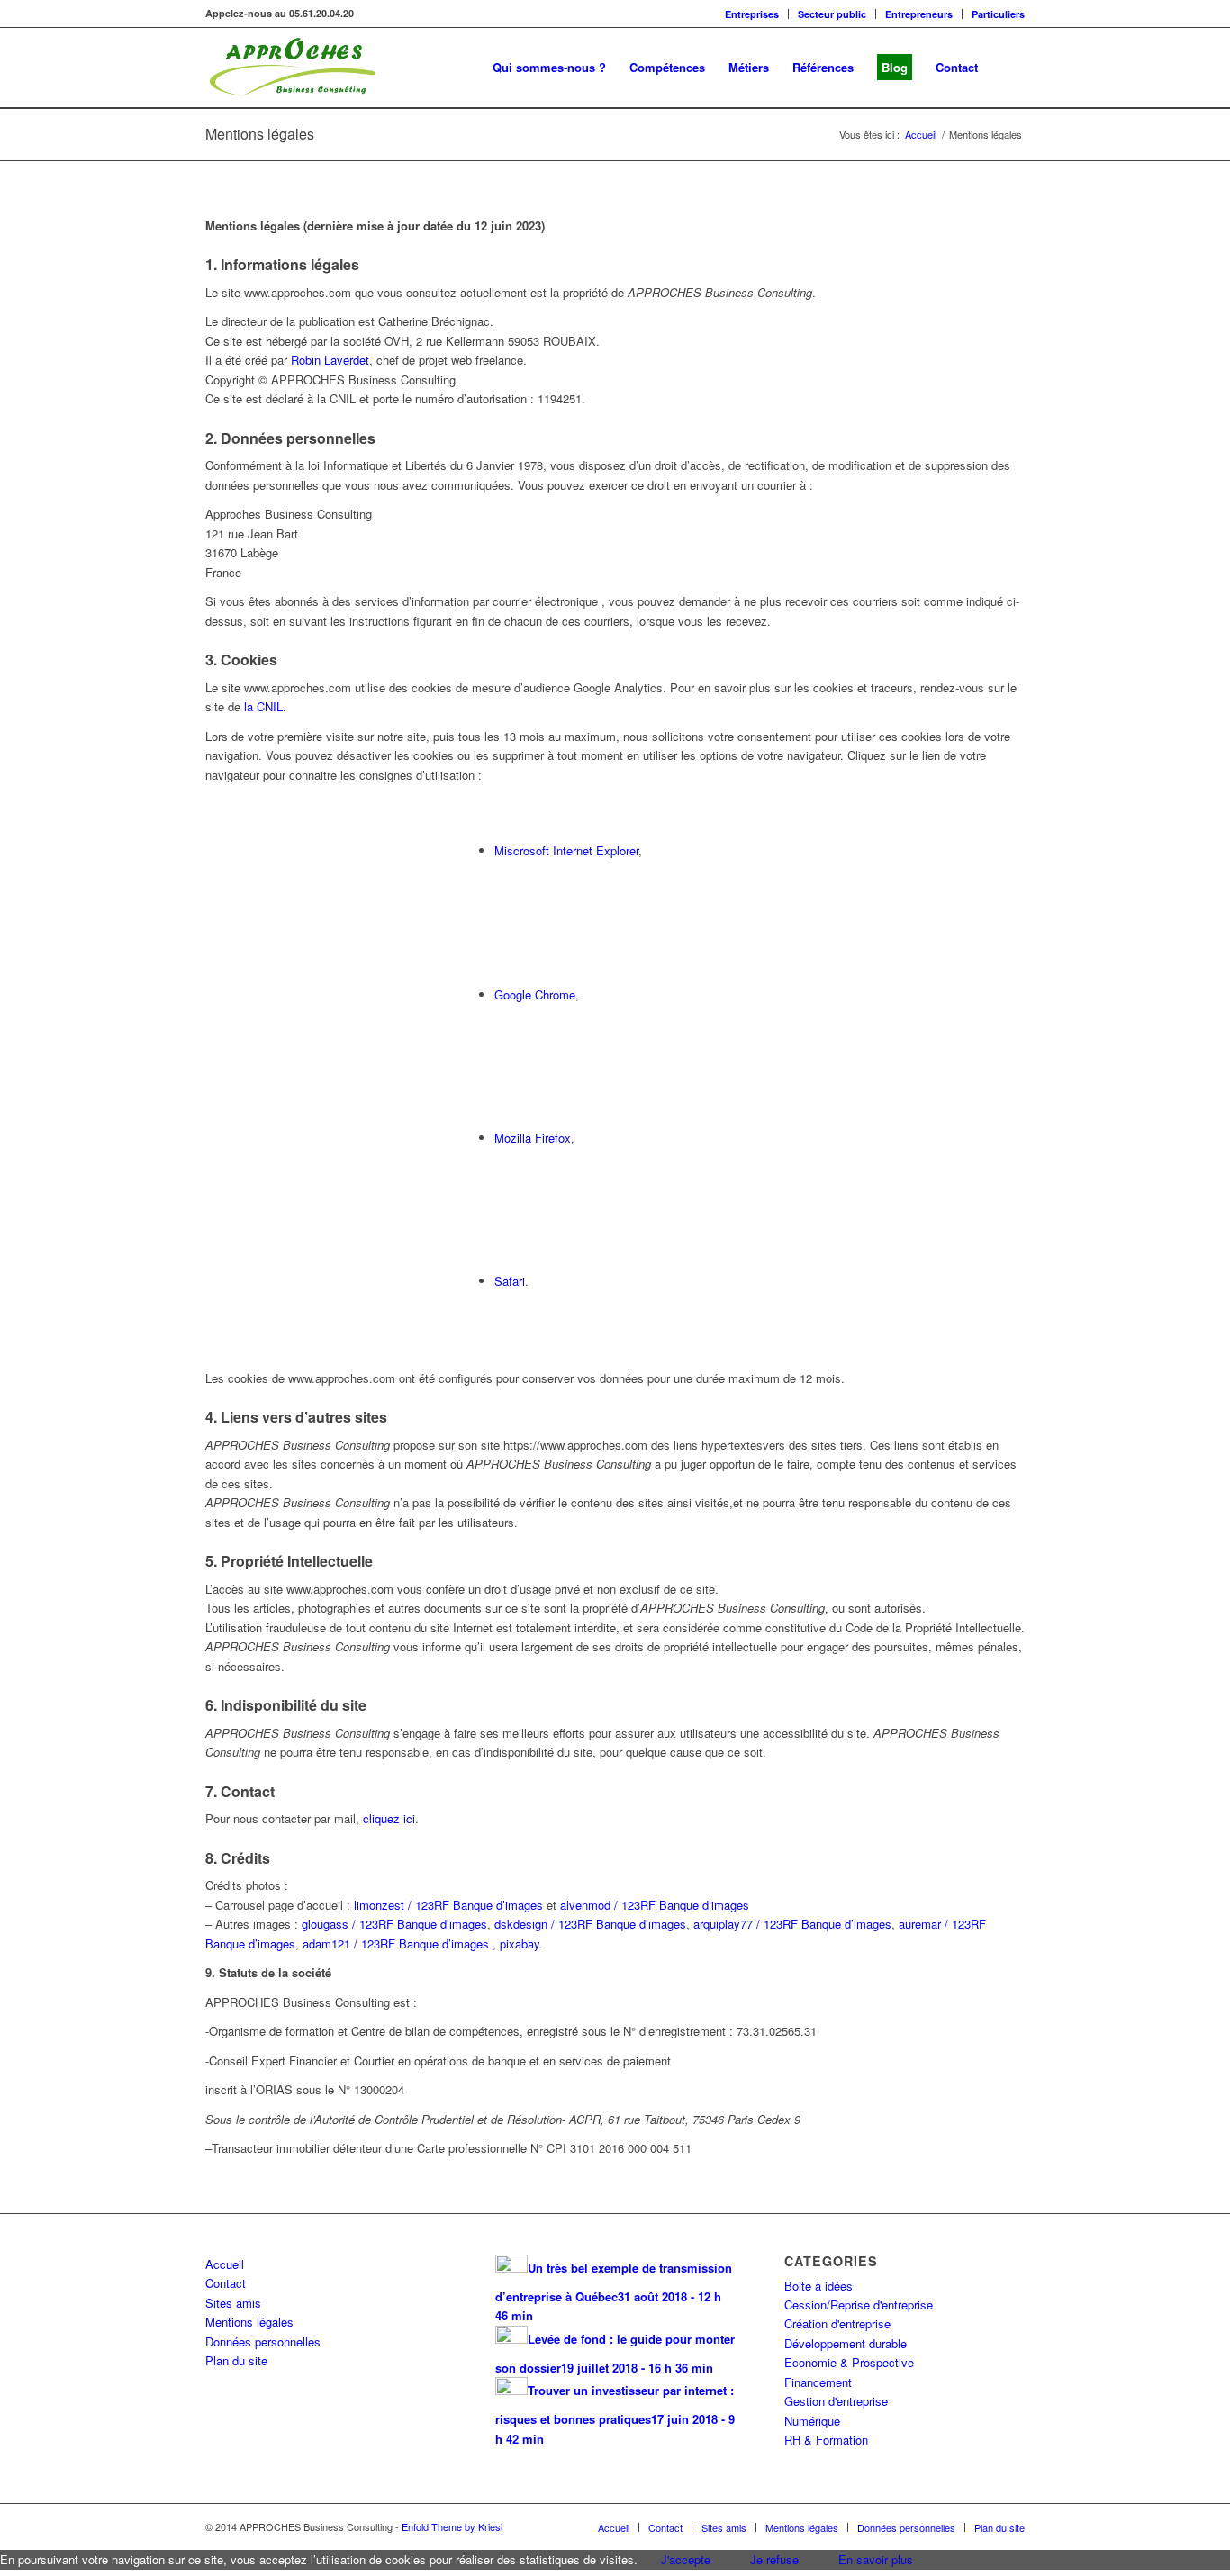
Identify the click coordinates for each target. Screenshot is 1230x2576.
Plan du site (236, 2360)
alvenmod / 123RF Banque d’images (655, 1905)
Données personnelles (263, 2341)
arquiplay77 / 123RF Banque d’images (792, 1924)
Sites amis (233, 2303)
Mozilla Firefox (533, 1138)
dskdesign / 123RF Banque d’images (590, 1924)
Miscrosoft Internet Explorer (566, 850)
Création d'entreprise (837, 2323)
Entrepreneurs (919, 14)
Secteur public (832, 14)
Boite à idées (818, 2286)
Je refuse (774, 2559)
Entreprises (752, 14)
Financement (818, 2382)
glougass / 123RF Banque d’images (394, 1924)
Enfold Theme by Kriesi (452, 2526)
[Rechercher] (1007, 68)
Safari (510, 1281)
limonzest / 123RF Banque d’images (448, 1905)
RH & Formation (826, 2440)
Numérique (812, 2421)
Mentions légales (260, 134)
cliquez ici (389, 1818)
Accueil (225, 2264)
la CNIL (263, 706)
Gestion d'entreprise (836, 2401)
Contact (226, 2283)
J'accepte (686, 2559)
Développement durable (846, 2343)
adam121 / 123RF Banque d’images (396, 1943)
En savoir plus (876, 2559)
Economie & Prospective (849, 2362)
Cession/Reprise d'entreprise (859, 2305)
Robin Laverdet (330, 360)
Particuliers (998, 14)
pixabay (520, 1943)
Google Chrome (535, 994)
